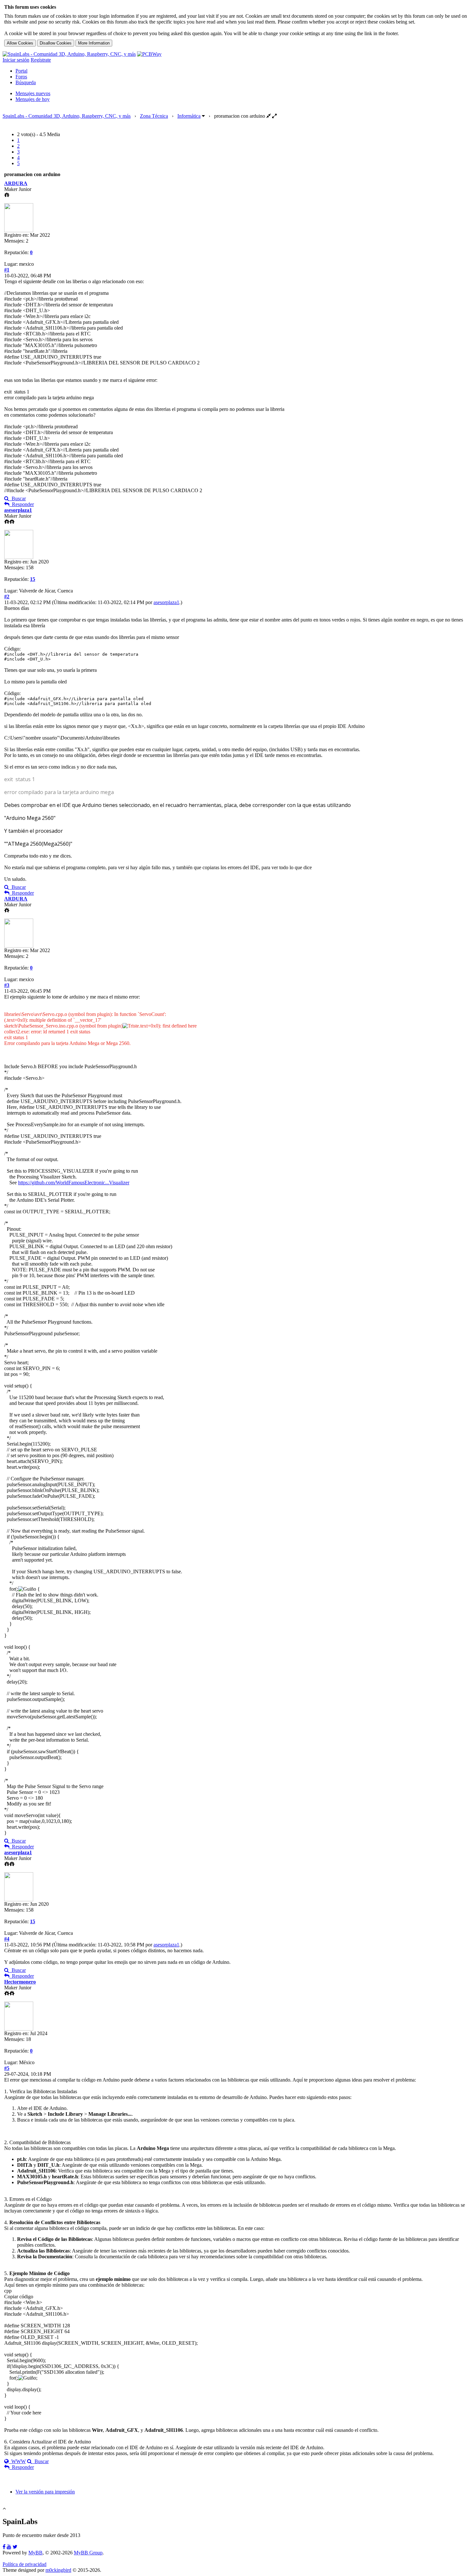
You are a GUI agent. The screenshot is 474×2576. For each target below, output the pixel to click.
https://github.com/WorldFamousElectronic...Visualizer (74, 1183)
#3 (7, 985)
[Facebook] (4, 2547)
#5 (7, 2068)
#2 (7, 597)
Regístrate (41, 60)
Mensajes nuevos (33, 93)
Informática (189, 116)
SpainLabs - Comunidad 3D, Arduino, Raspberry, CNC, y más (67, 116)
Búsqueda (26, 82)
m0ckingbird (58, 2570)
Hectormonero (20, 1982)
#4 (7, 1939)
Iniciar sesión (16, 60)
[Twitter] (15, 2547)
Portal (21, 71)
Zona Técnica (154, 116)
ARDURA (16, 183)
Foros (21, 77)
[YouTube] (9, 2547)
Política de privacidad (25, 2564)
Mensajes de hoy (33, 99)
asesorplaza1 (18, 510)
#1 (7, 270)
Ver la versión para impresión (45, 2492)
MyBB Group (88, 2553)
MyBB (35, 2553)
